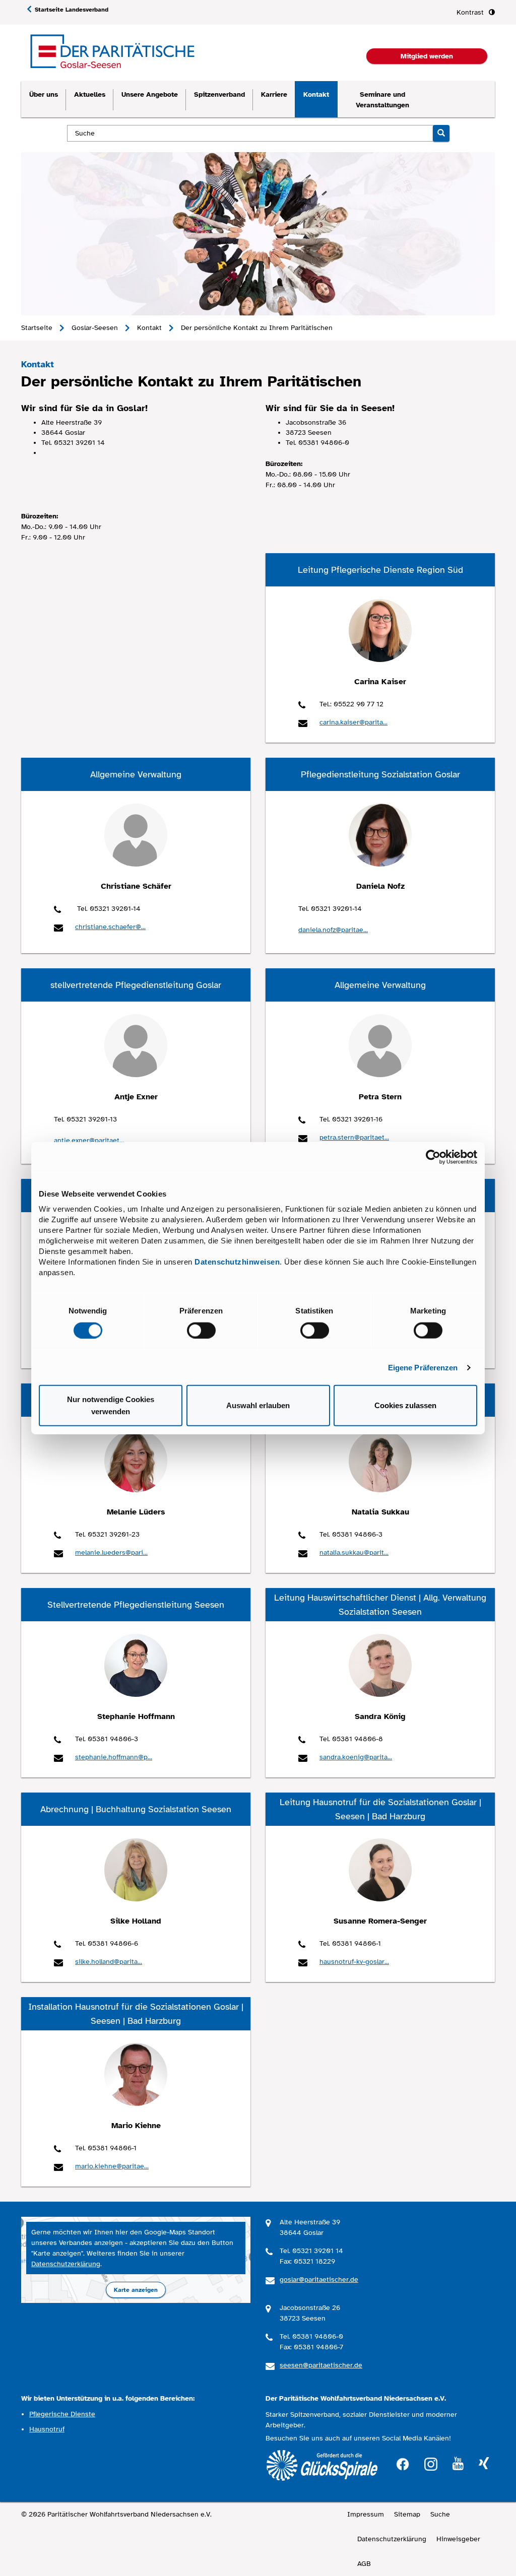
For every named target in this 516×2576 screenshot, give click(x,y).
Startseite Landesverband (72, 10)
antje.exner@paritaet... (89, 1140)
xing (484, 2464)
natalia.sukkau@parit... (354, 1553)
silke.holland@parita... (109, 1962)
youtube (458, 2464)
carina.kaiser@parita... (353, 722)
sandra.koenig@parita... (356, 1757)
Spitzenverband (219, 94)
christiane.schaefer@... (110, 927)
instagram (431, 2463)
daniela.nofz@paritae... (333, 930)
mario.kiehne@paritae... (112, 2166)
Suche (440, 2514)
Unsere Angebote (150, 94)
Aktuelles (90, 94)
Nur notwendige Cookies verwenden (111, 1405)
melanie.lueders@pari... (111, 1553)
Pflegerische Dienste (62, 2414)
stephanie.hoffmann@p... (114, 1757)
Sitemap (407, 2514)
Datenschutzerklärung (66, 2264)
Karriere (274, 94)
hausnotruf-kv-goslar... (354, 1962)
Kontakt (316, 94)
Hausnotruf (47, 2429)
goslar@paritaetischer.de (319, 2280)
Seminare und (382, 100)
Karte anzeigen (136, 2290)
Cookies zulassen (405, 1405)
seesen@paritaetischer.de (321, 2365)
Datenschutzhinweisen (237, 1262)
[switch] (201, 1330)
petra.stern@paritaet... (354, 1137)
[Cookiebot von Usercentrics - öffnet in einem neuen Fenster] (433, 1157)
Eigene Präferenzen (423, 1367)
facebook (403, 2463)
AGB (364, 2564)
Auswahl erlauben (258, 1405)
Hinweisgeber (458, 2539)
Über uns (44, 94)
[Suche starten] (441, 133)
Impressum (366, 2514)
